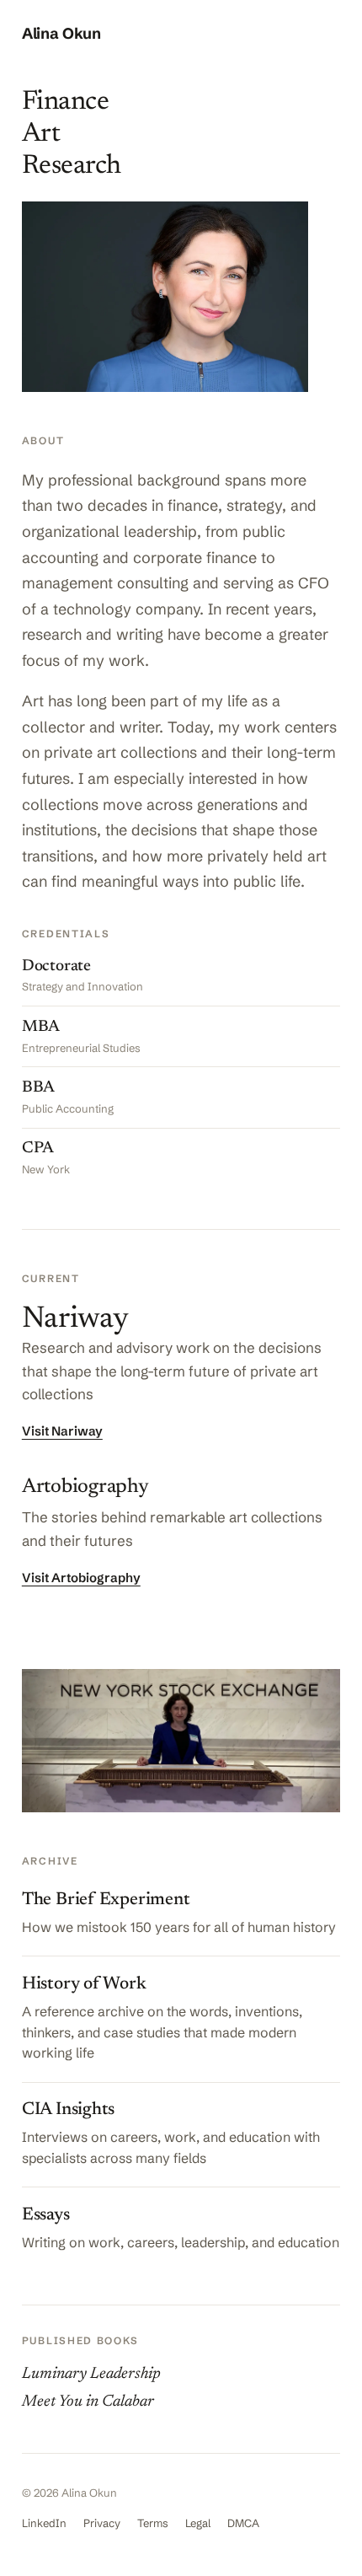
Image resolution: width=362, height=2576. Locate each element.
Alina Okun (61, 33)
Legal (198, 2523)
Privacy (102, 2523)
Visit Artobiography (81, 1578)
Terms (153, 2523)
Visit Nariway (62, 1431)
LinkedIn (44, 2523)
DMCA (243, 2523)
